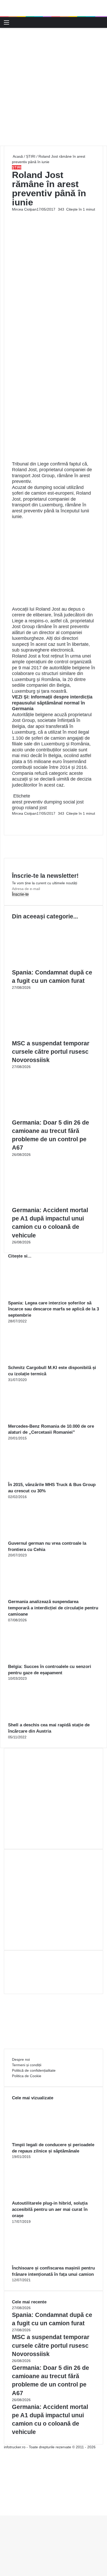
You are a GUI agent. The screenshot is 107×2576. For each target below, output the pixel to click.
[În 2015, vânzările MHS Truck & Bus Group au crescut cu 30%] (37, 1479)
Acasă (17, 156)
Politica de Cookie (27, 2076)
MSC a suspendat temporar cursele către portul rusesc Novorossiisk (51, 1052)
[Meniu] (6, 24)
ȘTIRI (31, 156)
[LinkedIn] (14, 819)
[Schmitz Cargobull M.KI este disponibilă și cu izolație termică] (37, 1362)
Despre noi (21, 2059)
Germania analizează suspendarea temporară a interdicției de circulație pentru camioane (53, 1608)
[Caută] (101, 24)
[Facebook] (12, 819)
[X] (2, 2507)
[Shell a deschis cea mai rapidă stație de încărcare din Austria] (37, 1719)
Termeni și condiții (27, 2065)
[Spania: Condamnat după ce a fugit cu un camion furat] (53, 965)
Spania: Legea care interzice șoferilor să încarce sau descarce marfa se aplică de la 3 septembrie (53, 1309)
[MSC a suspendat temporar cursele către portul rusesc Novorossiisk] (53, 1036)
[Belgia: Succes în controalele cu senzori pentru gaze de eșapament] (37, 1661)
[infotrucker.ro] (13, 22)
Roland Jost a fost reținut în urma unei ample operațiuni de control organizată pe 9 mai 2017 (52, 662)
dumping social (59, 802)
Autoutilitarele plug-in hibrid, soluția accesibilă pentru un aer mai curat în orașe (50, 2209)
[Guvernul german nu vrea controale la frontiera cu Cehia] (37, 1537)
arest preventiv (27, 802)
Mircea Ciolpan (24, 209)
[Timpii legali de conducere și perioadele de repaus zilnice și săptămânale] (41, 2139)
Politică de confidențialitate (34, 2070)
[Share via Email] (15, 819)
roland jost (36, 808)
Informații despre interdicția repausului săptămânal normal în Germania (52, 703)
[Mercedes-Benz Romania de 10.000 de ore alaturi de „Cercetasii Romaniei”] (37, 1420)
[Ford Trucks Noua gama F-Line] (53, 8)
